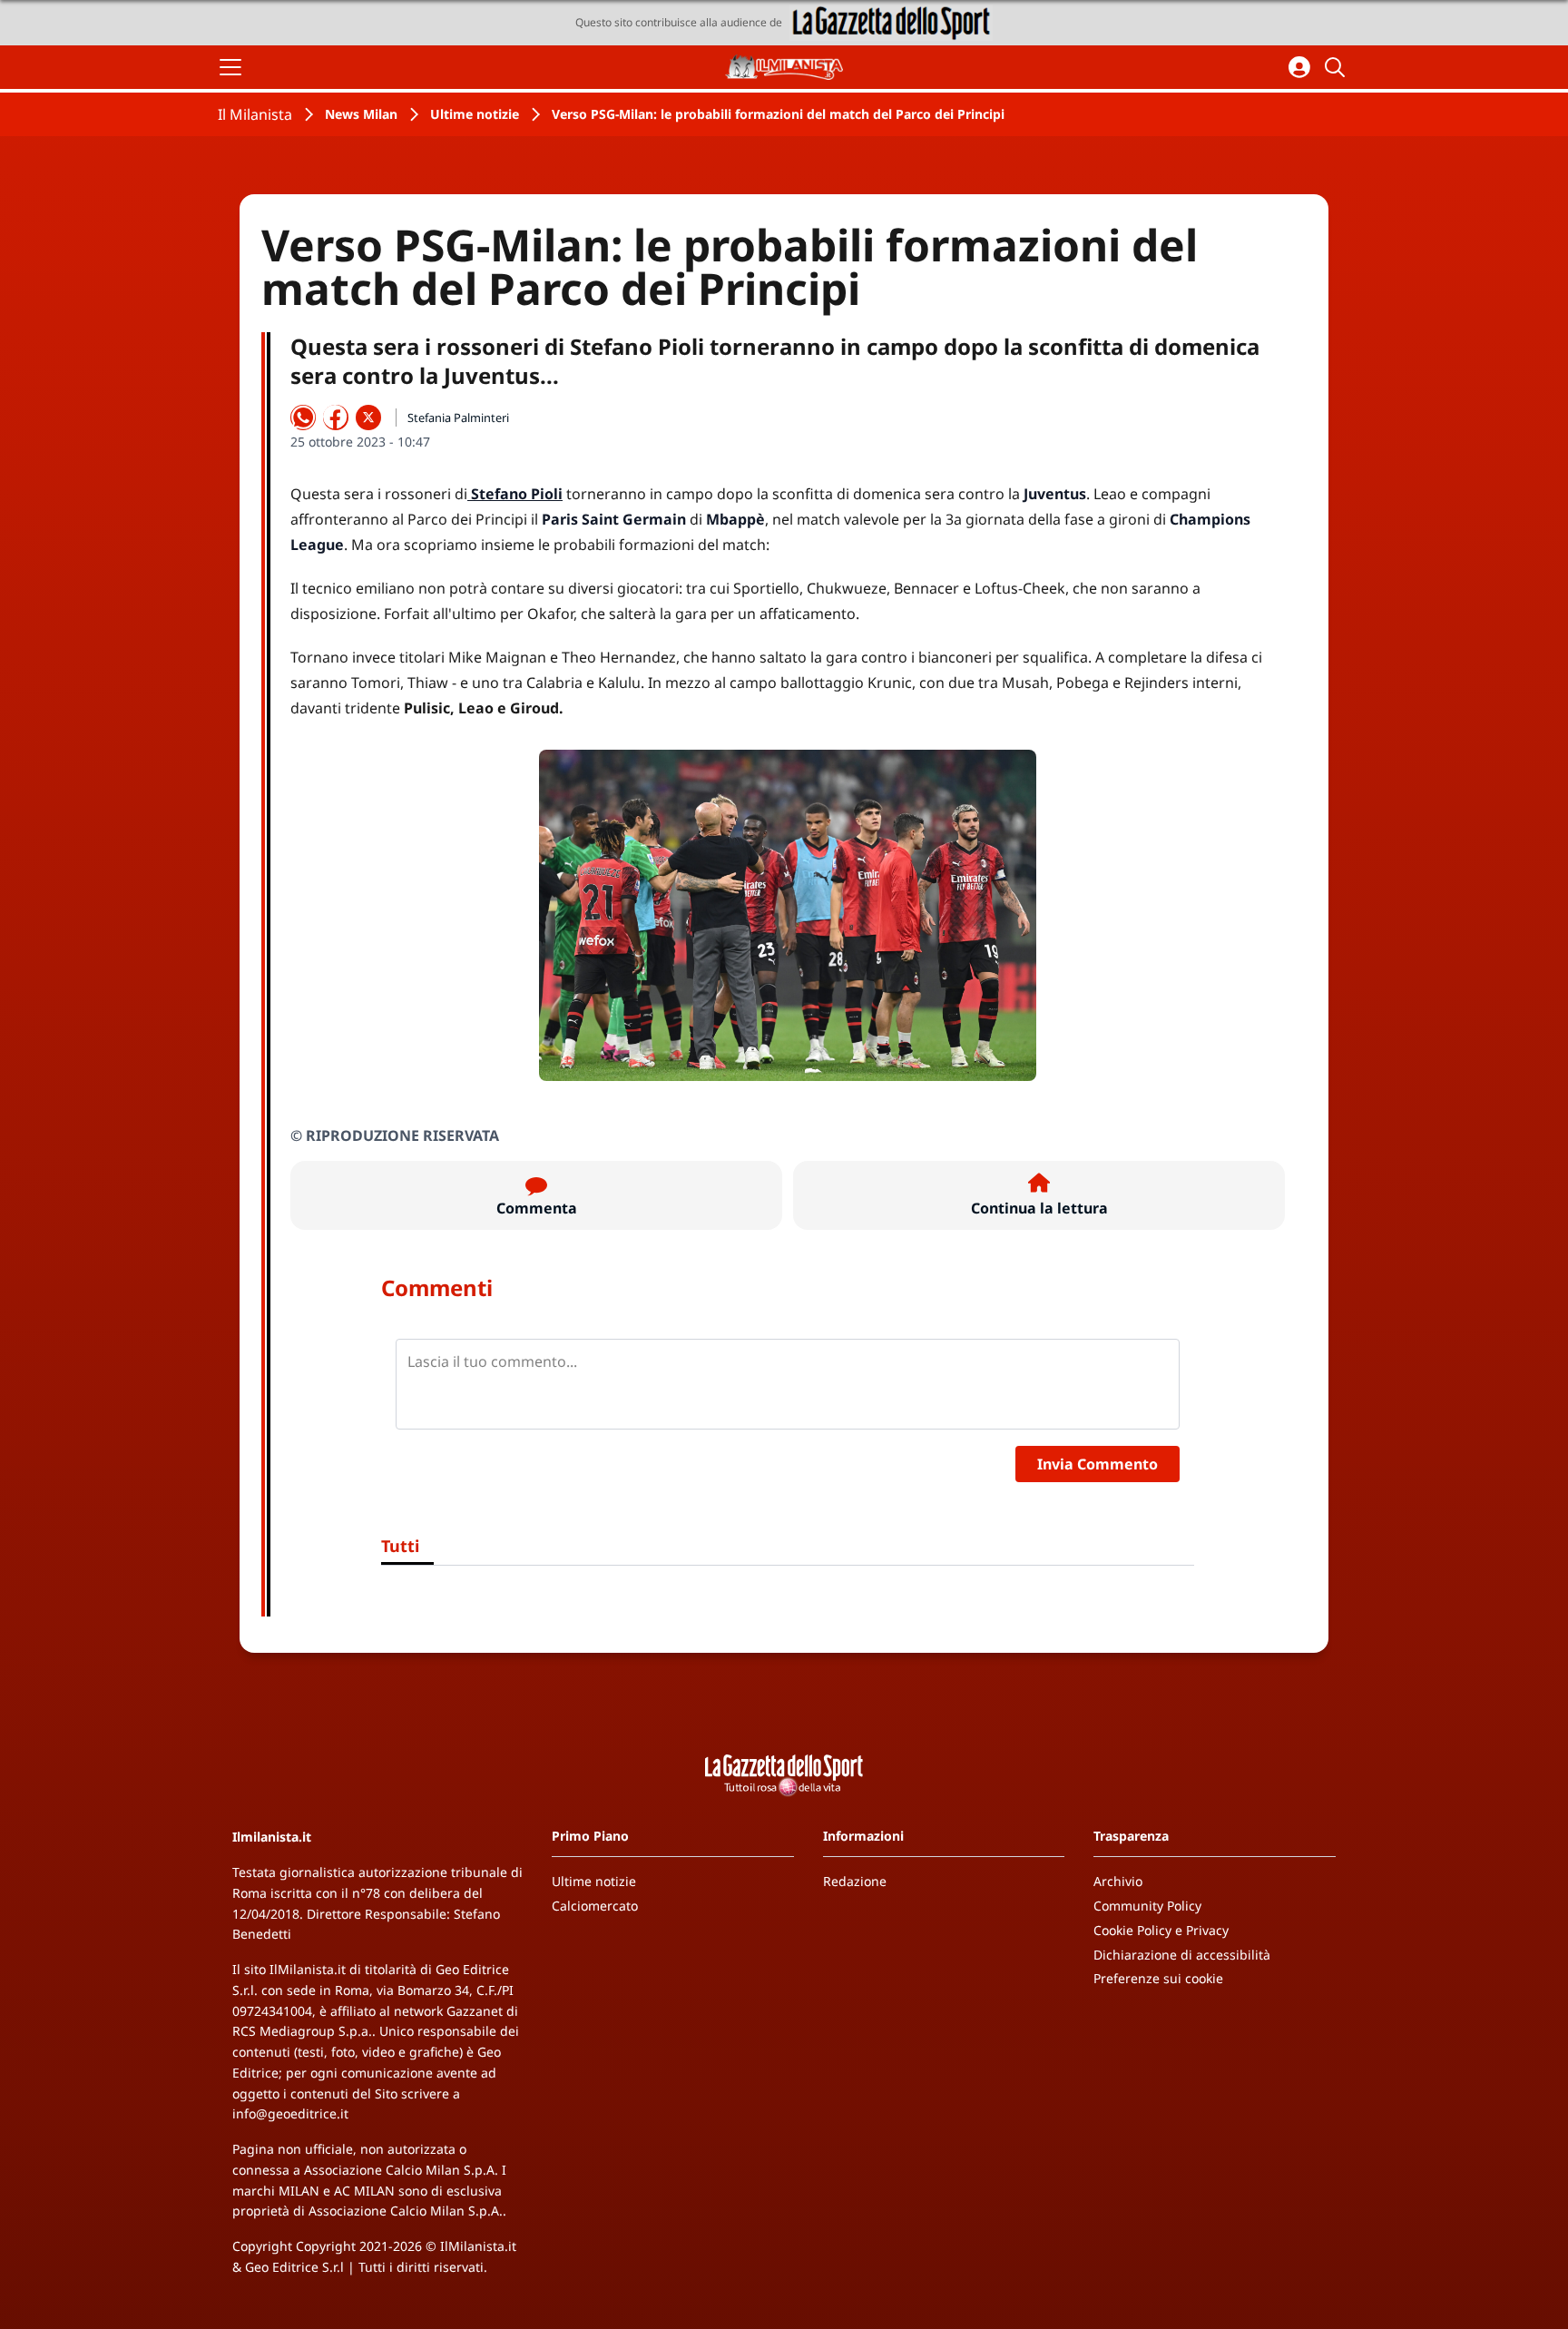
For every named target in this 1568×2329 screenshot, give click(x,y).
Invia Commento (1098, 1464)
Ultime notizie (475, 114)
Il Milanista (255, 114)
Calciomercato (595, 1906)
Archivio (1118, 1881)
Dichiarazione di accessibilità (1182, 1955)
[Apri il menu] (230, 67)
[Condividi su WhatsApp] (303, 418)
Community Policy (1147, 1906)
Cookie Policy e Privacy (1161, 1930)
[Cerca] (1338, 67)
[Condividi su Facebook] (336, 418)
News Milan (361, 114)
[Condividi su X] (368, 418)
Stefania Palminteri (458, 418)
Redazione (855, 1881)
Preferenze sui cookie (1158, 1978)
